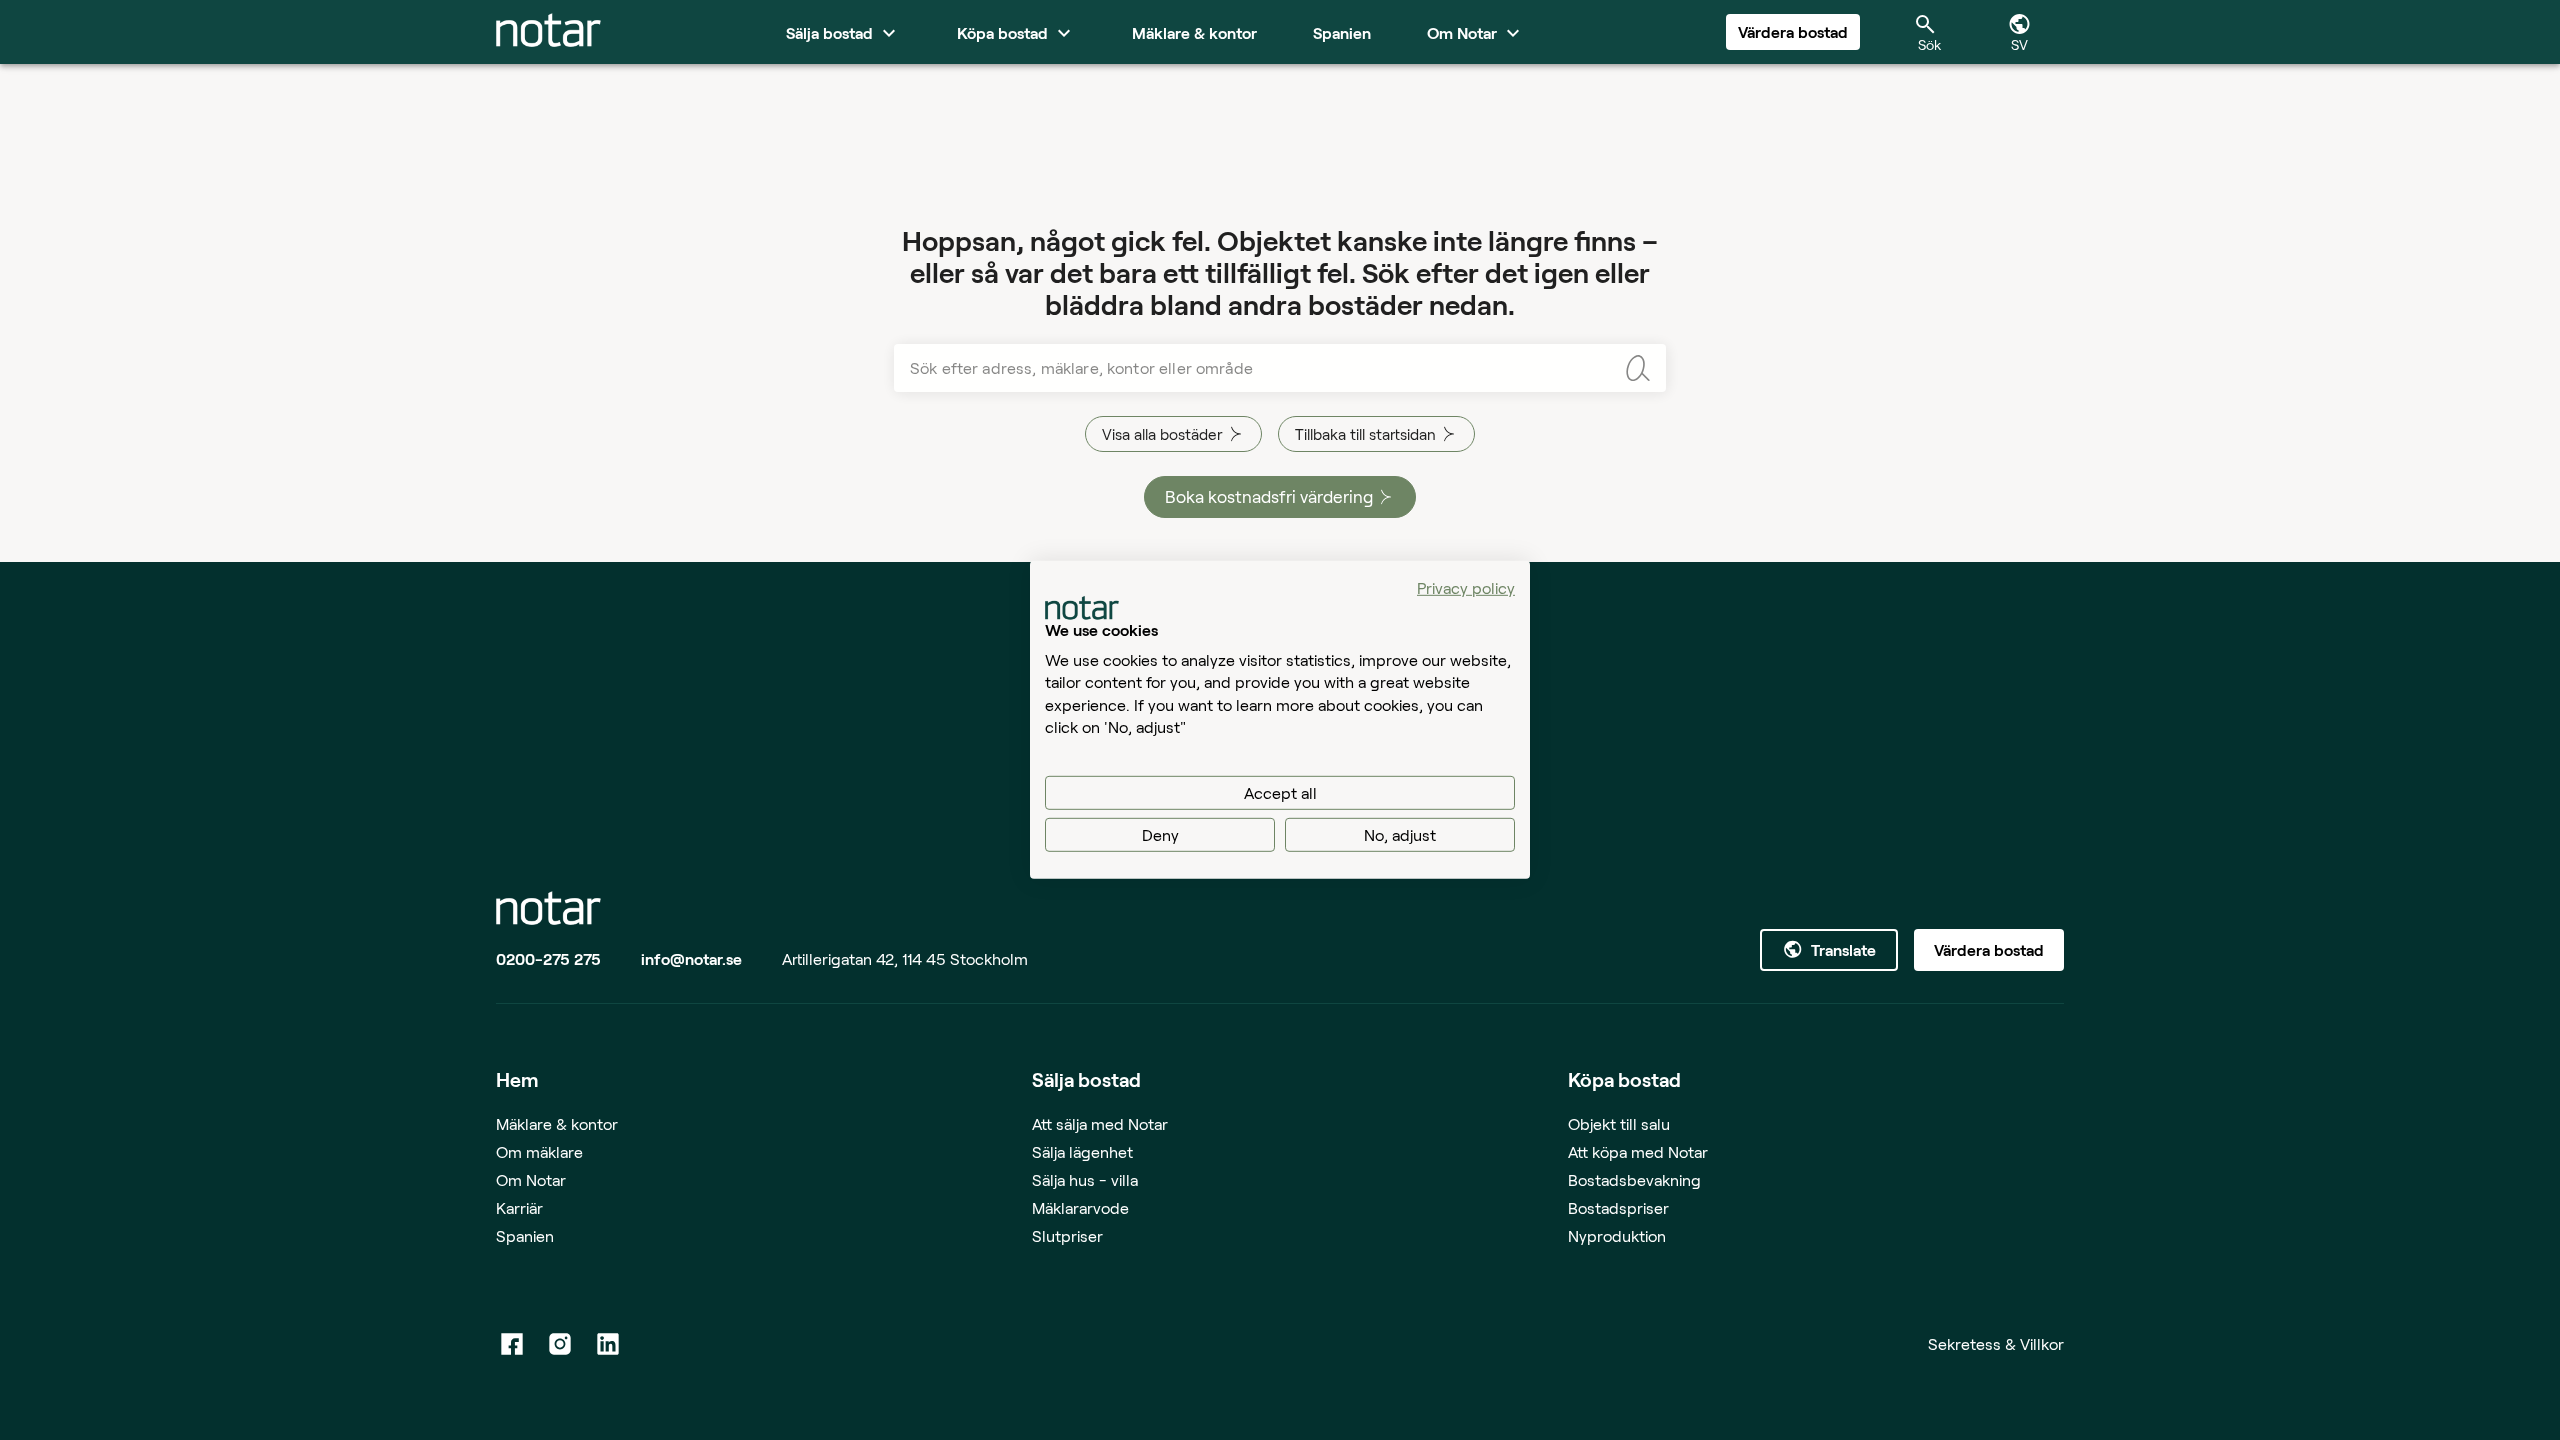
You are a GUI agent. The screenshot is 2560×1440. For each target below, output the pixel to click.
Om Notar (531, 1179)
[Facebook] (512, 1344)
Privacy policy (1466, 587)
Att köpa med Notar (1638, 1151)
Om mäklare (539, 1151)
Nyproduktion (1617, 1235)
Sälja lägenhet (1082, 1151)
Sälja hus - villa (1085, 1179)
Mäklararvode (1080, 1207)
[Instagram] (560, 1344)
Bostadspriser (1618, 1207)
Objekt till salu (1619, 1123)
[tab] (548, 32)
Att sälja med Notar (1100, 1123)
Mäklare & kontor (557, 1123)
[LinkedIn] (608, 1344)
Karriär (519, 1207)
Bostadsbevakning (1634, 1179)
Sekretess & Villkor (1996, 1343)
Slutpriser (1067, 1235)
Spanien (525, 1235)
